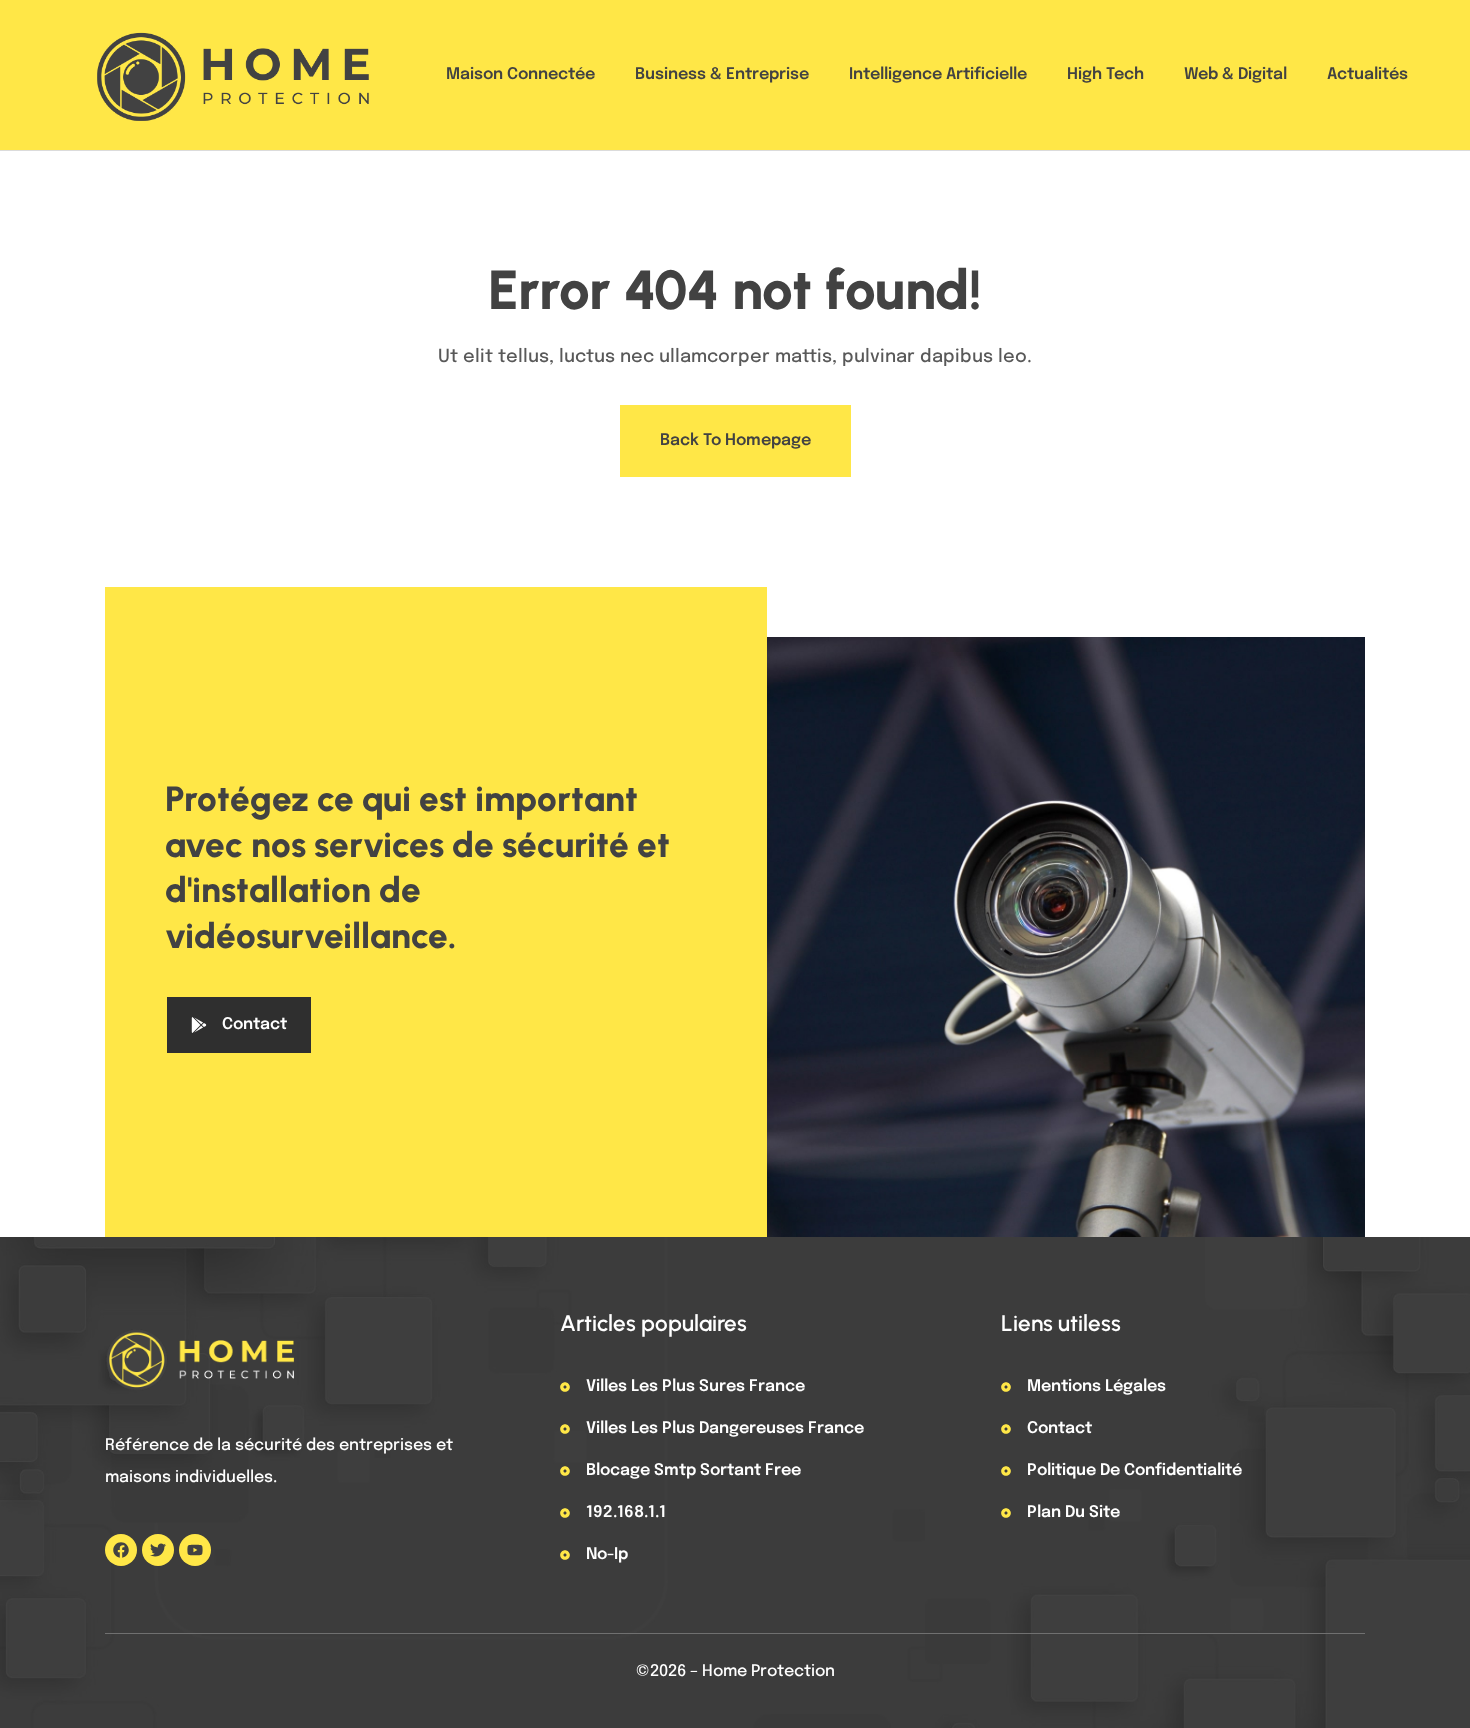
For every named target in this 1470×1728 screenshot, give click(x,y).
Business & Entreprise (722, 74)
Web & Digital (1235, 74)
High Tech (1105, 74)
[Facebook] (121, 1550)
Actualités (1367, 74)
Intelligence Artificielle (938, 74)
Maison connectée (520, 74)
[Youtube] (195, 1550)
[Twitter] (158, 1550)
